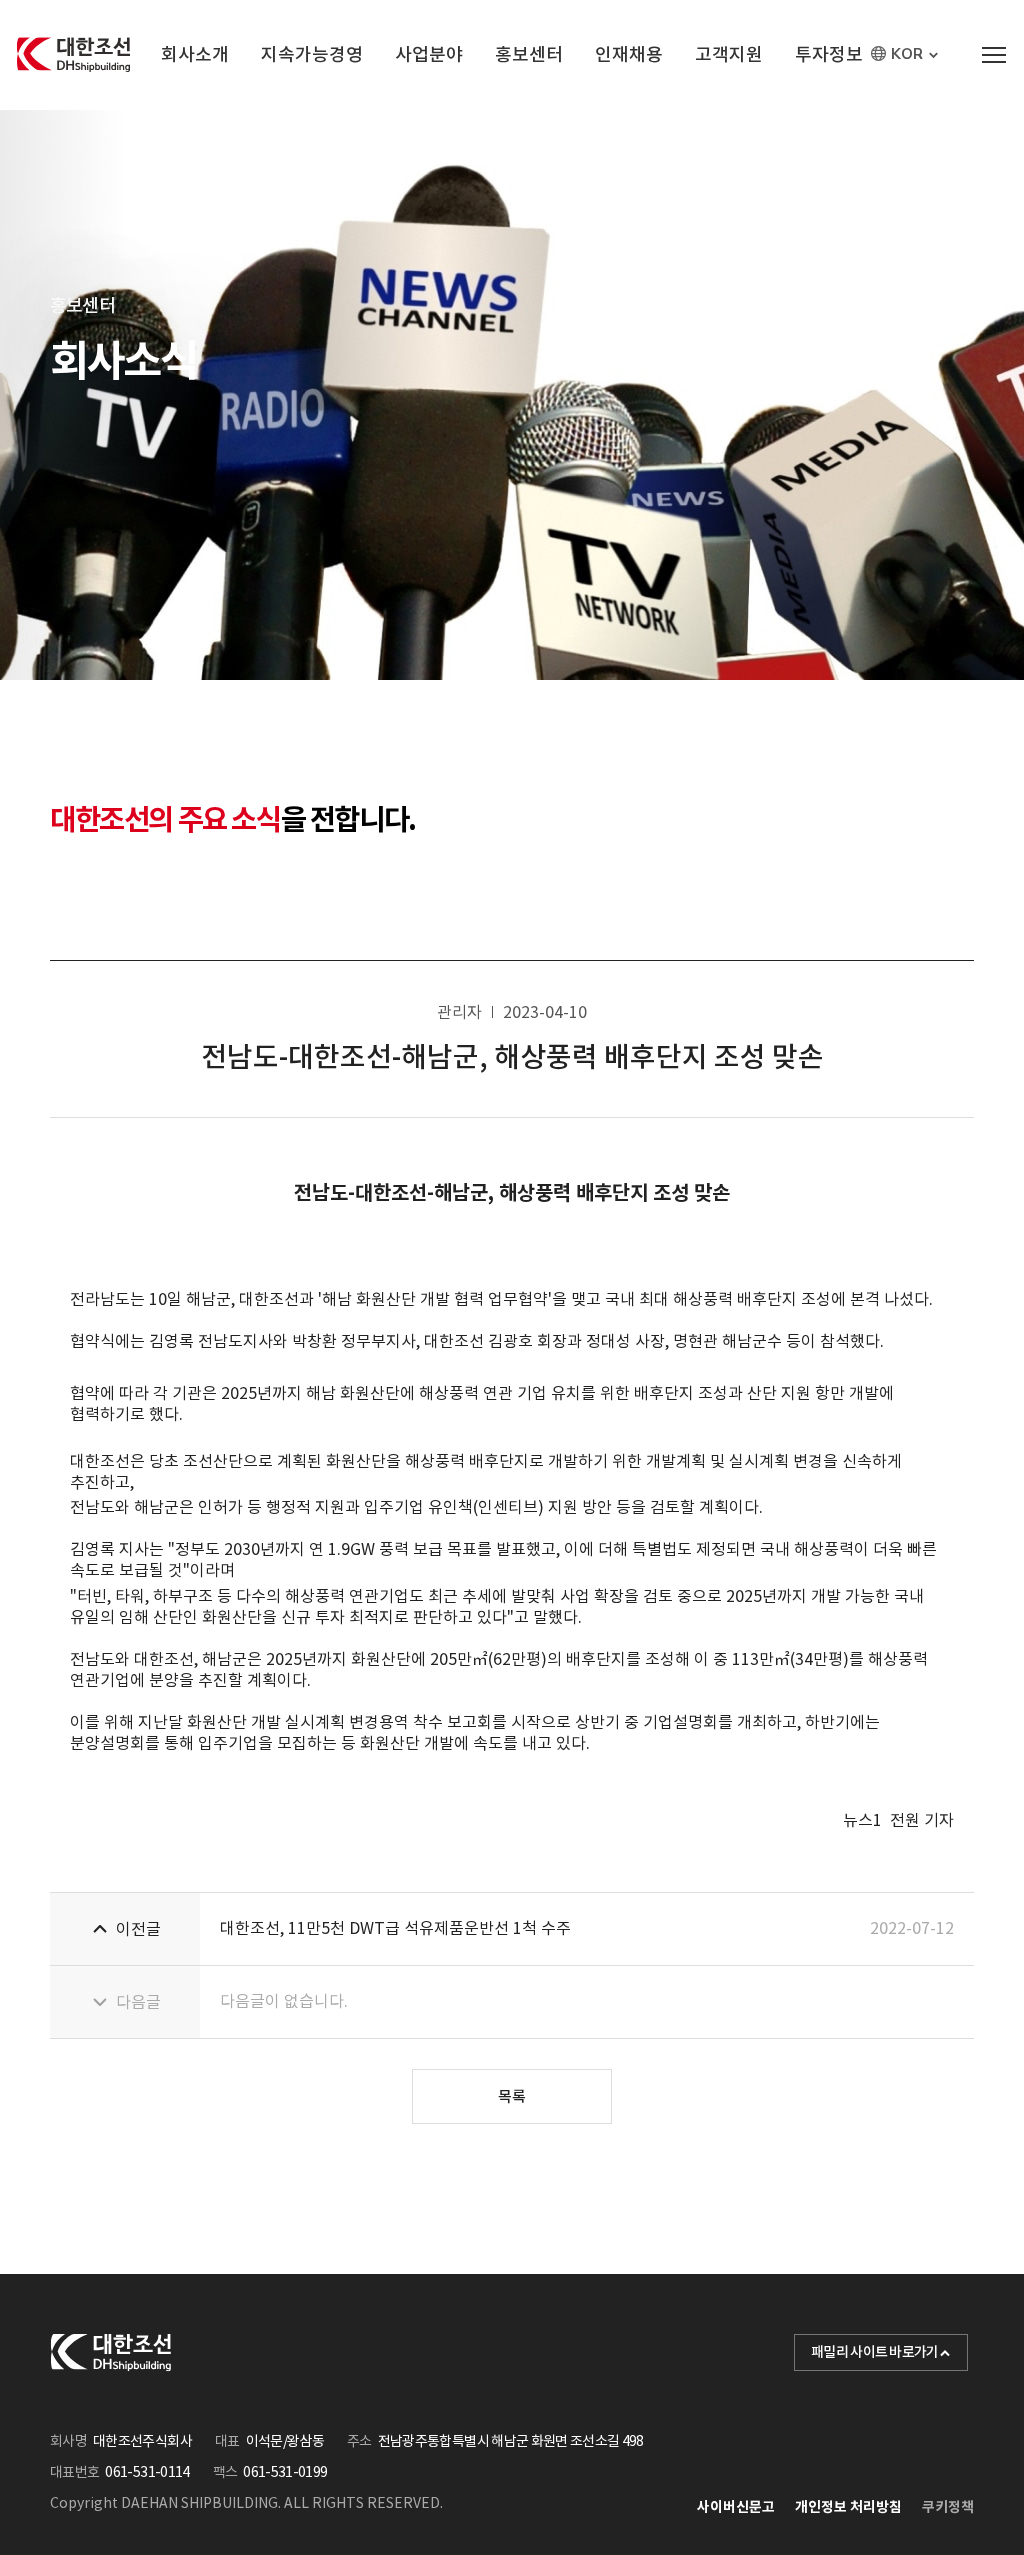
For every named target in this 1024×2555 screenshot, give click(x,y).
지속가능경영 (312, 54)
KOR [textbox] (907, 54)
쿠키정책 (948, 2507)
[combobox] (907, 54)
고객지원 (729, 54)
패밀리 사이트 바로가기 (875, 2352)
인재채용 (629, 54)
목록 (512, 2096)
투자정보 (829, 54)
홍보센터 (529, 54)
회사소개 (195, 54)
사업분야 (429, 54)
